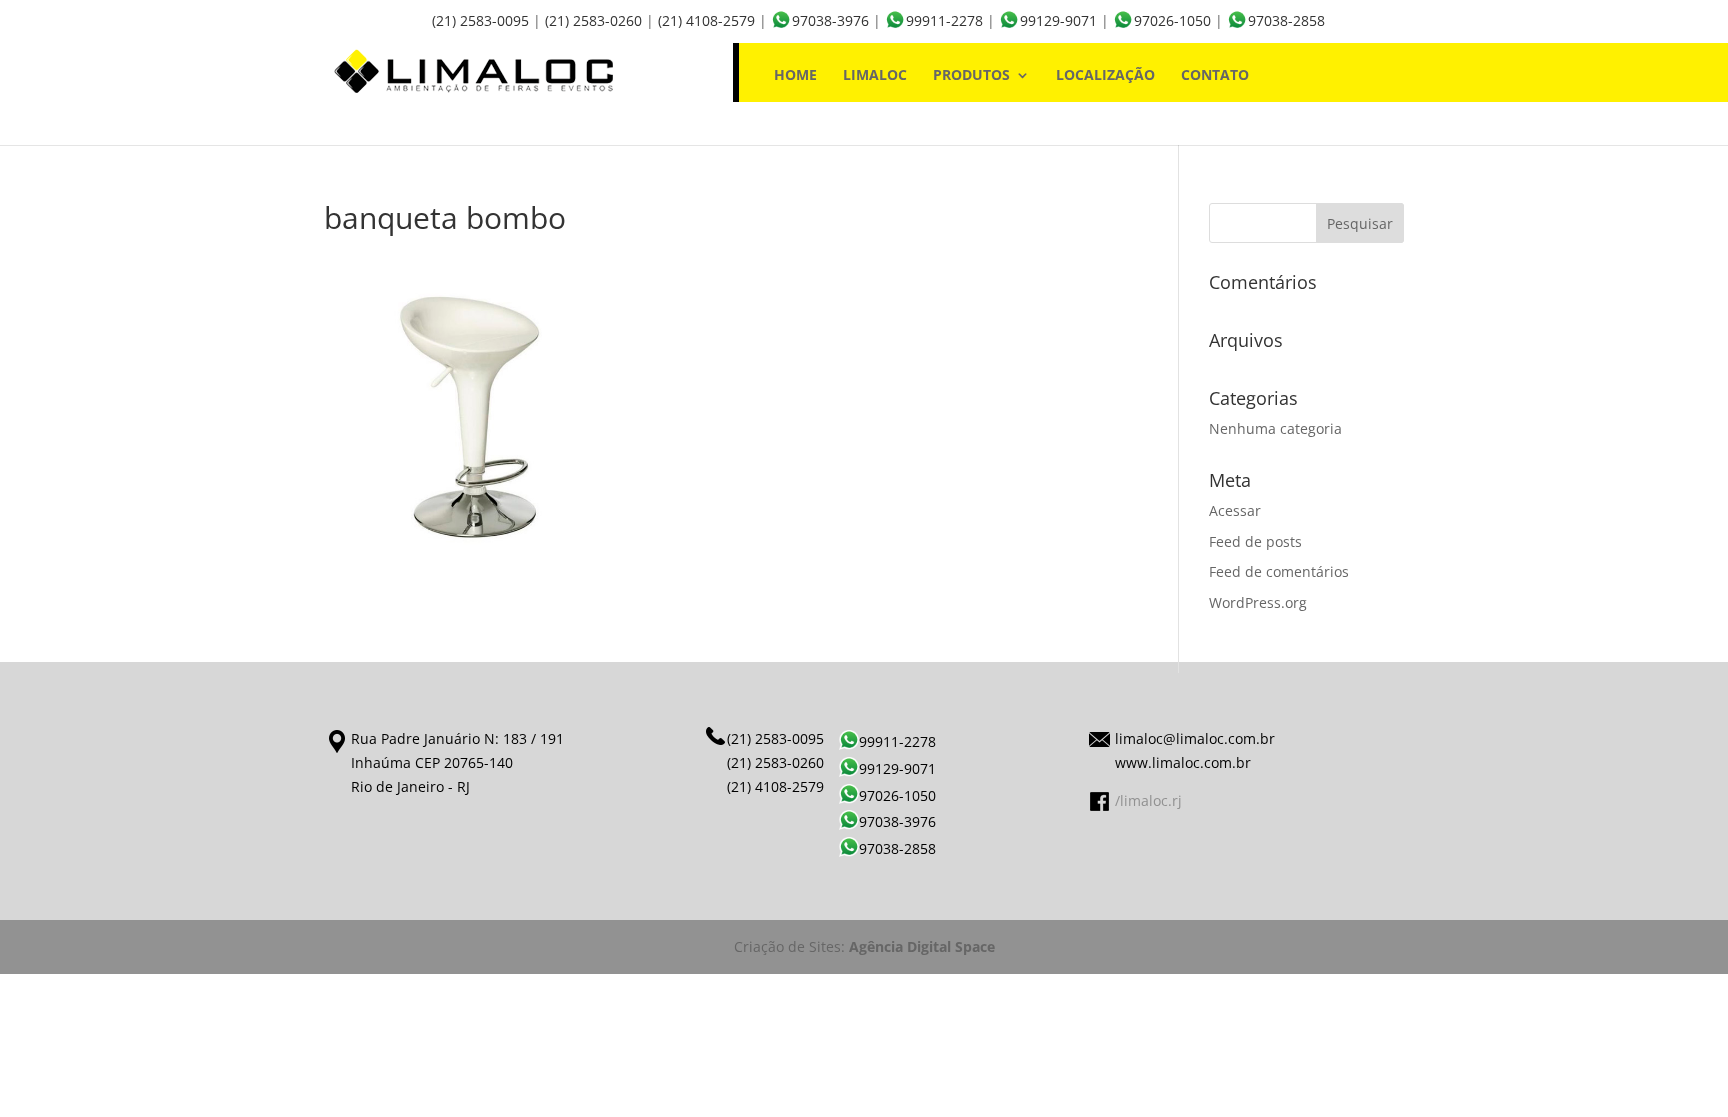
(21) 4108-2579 (706, 20)
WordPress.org (1258, 602)
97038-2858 (1286, 20)
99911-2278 (944, 20)
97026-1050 (1172, 20)
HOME (795, 76)
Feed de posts (1255, 541)
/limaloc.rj (1148, 800)
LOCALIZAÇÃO (1105, 76)
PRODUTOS (971, 76)
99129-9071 (1058, 20)
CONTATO (1215, 76)
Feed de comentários (1279, 571)
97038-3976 (830, 20)
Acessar (1235, 510)
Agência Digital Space (922, 946)
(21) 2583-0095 (480, 20)
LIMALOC (875, 76)
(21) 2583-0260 (593, 20)
